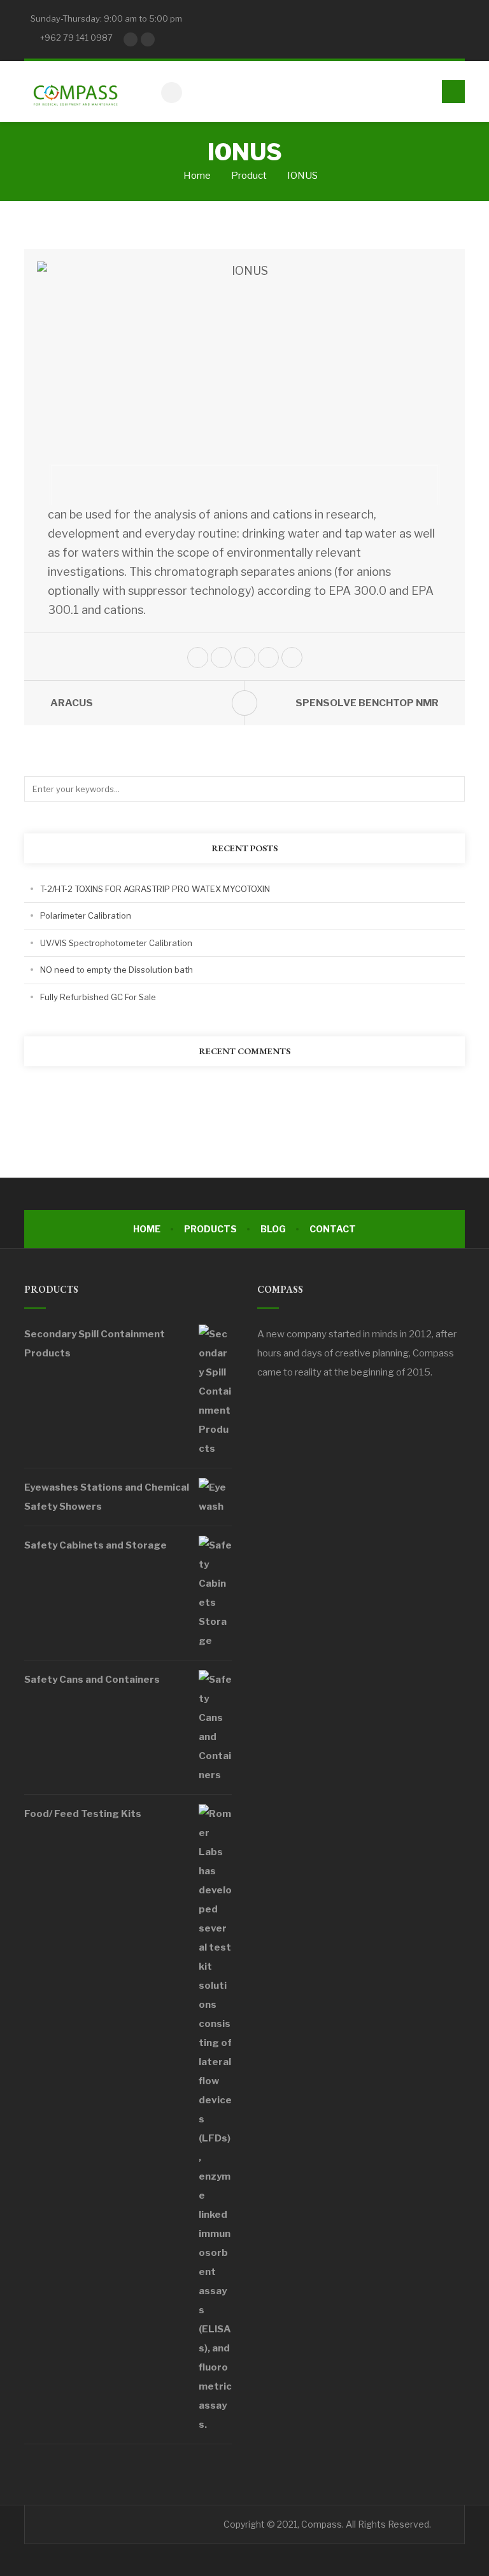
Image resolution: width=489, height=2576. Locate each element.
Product (249, 176)
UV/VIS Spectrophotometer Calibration (116, 943)
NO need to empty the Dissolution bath (117, 970)
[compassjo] (75, 92)
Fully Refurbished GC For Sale (98, 997)
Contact (333, 1229)
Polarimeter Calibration (86, 916)
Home (196, 176)
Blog (273, 1229)
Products (210, 1229)
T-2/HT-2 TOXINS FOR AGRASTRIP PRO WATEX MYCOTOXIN (155, 889)
